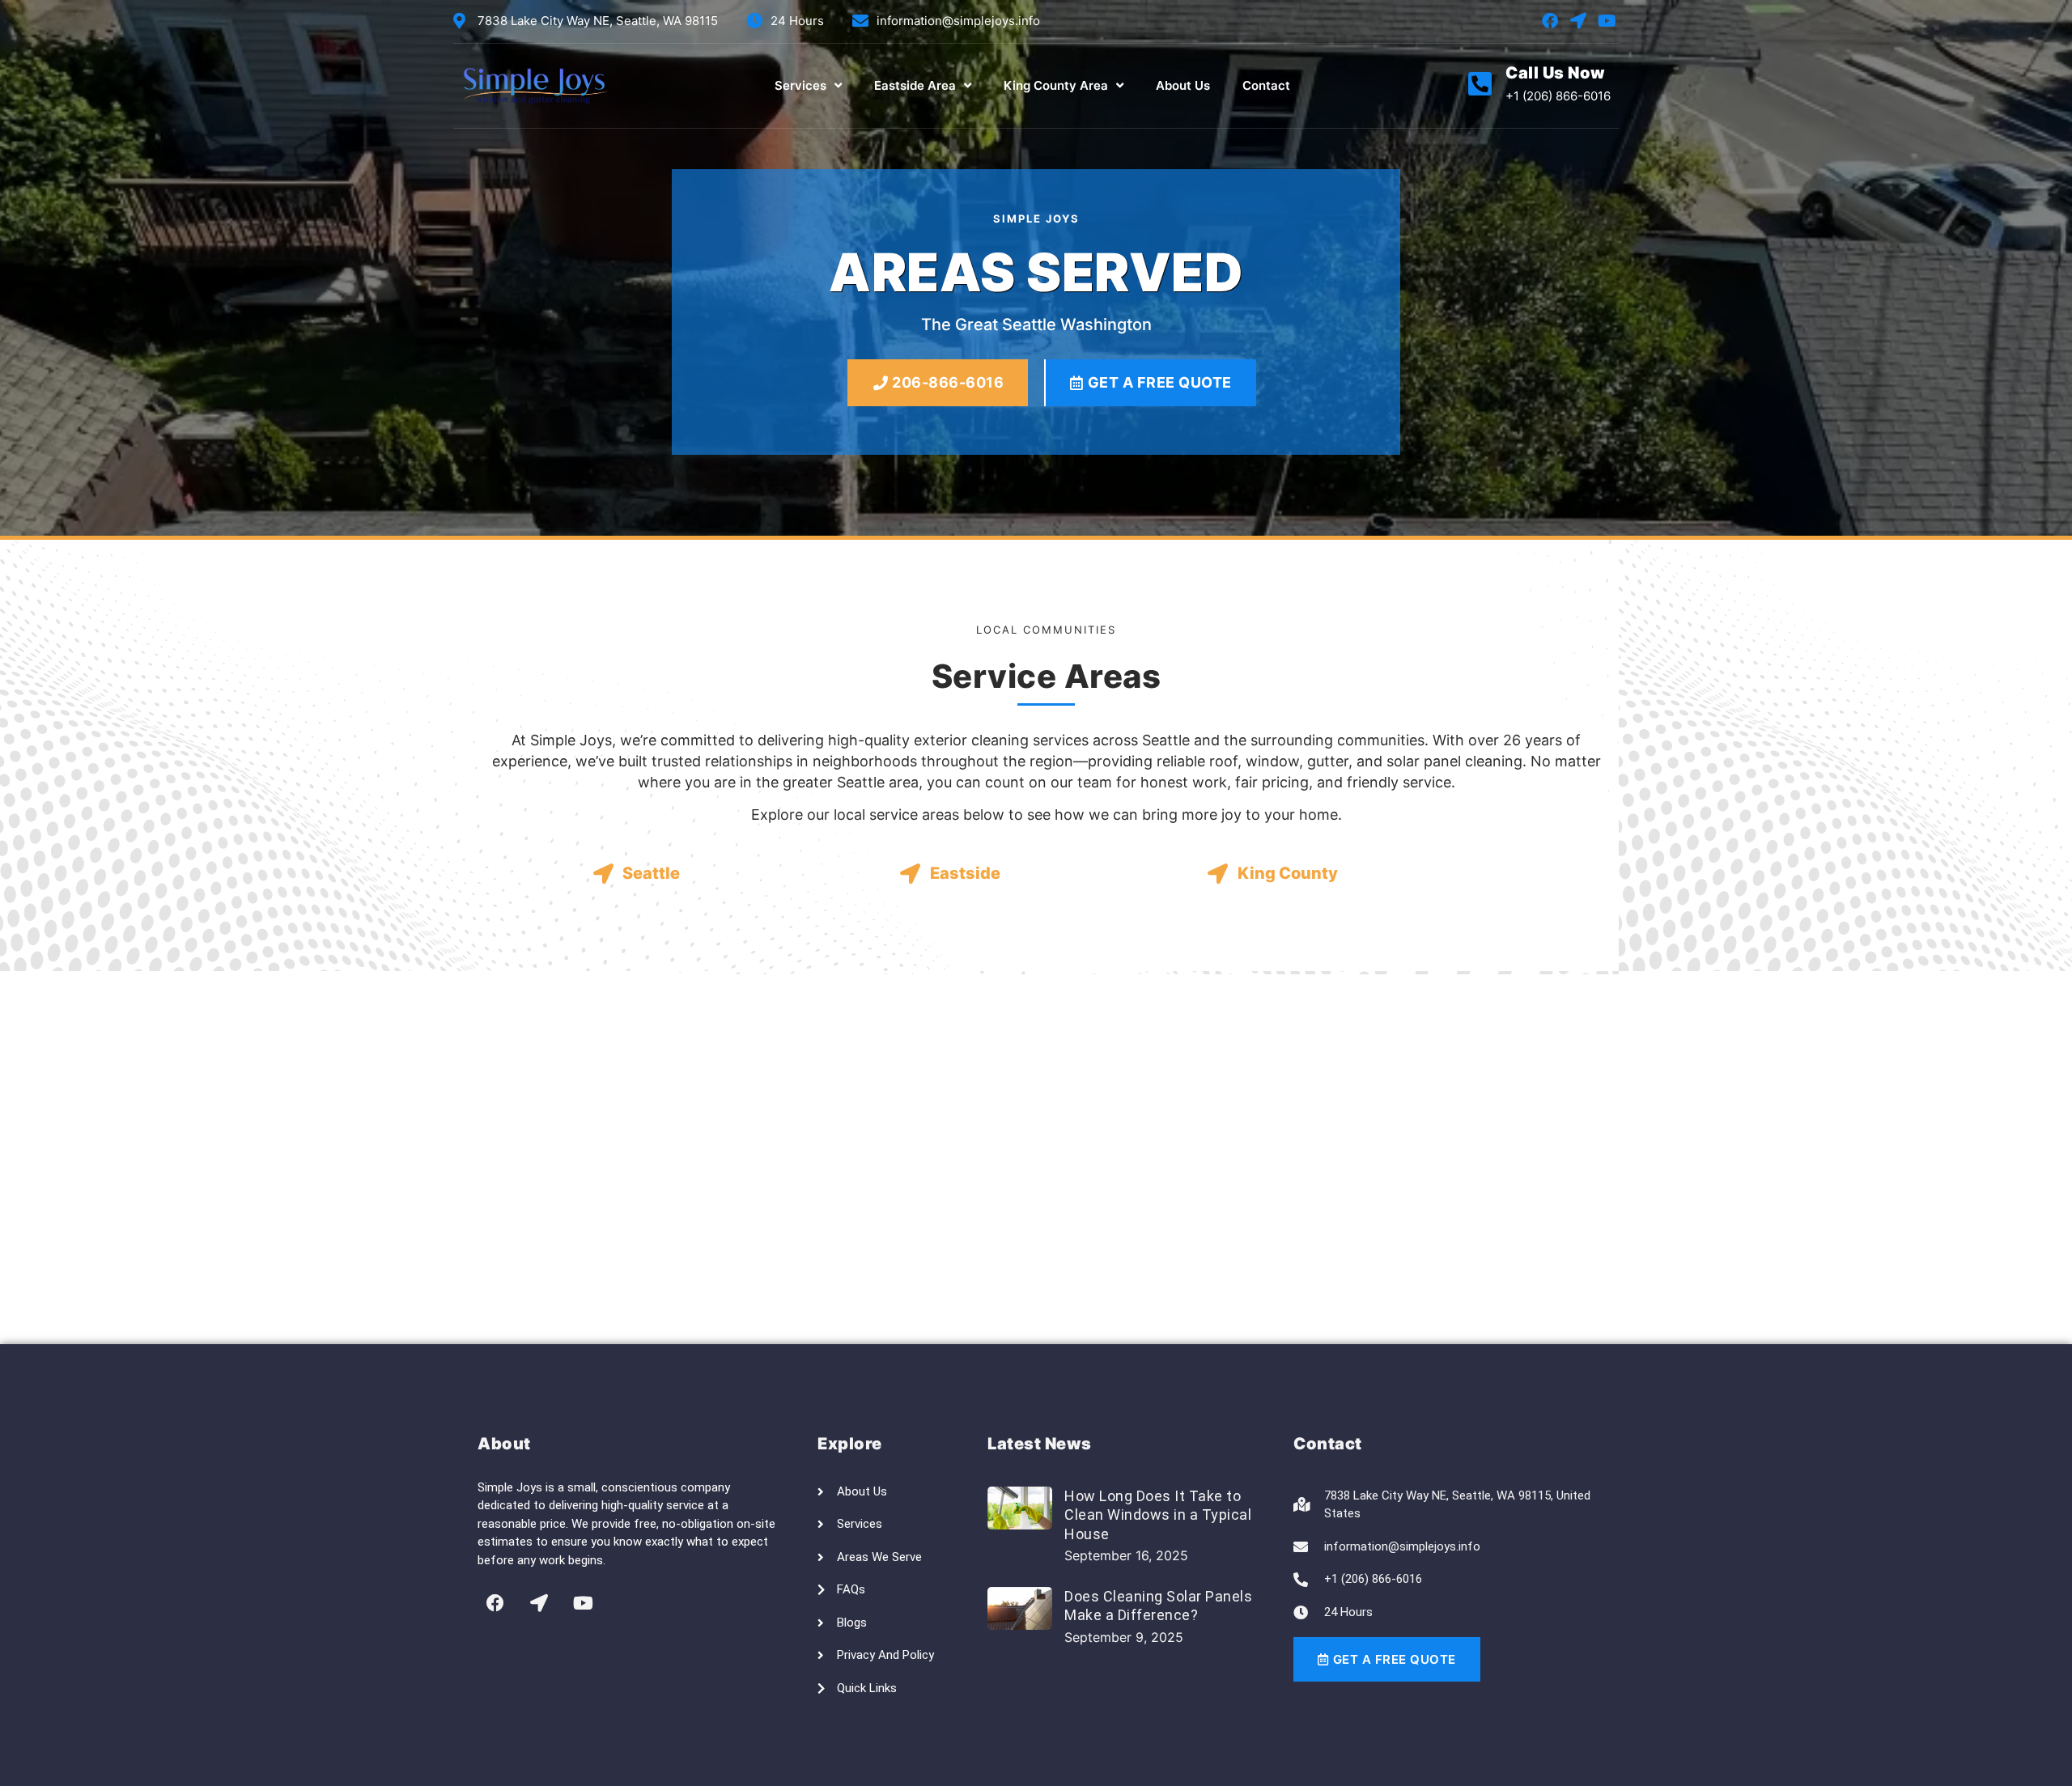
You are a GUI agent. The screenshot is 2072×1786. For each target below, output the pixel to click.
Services (800, 85)
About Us (1183, 85)
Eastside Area (915, 85)
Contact (1266, 85)
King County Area (1056, 85)
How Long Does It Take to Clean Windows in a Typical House (1158, 1515)
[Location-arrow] (1578, 21)
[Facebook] (1550, 21)
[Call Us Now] (1480, 84)
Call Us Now (1556, 73)
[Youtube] (1607, 21)
